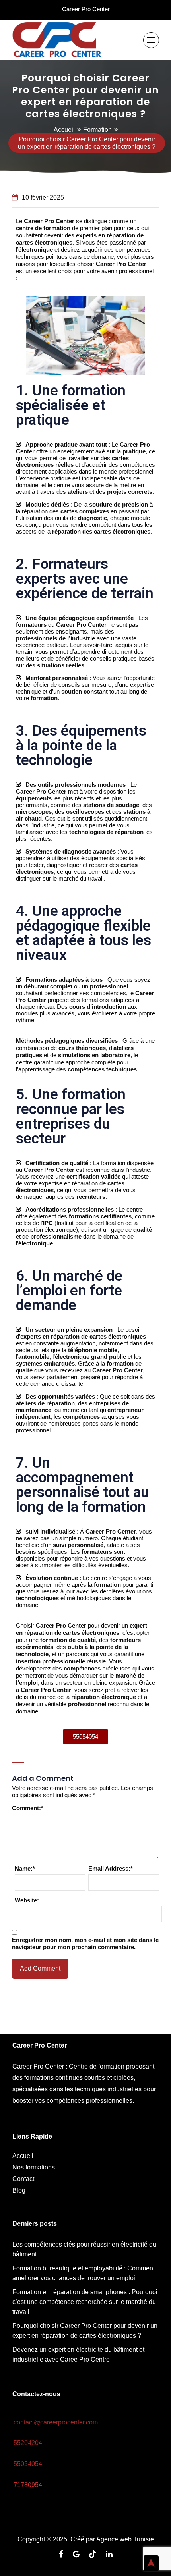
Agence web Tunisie (125, 2539)
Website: (27, 1900)
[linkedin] (109, 2555)
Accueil (64, 130)
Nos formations (34, 2167)
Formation (97, 130)
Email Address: (111, 1868)
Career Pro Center (86, 9)
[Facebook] (61, 2555)
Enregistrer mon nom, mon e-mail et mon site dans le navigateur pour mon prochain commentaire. (85, 1943)
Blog (19, 2190)
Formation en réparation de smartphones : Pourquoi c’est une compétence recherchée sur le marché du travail (85, 2302)
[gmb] (76, 2555)
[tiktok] (93, 2555)
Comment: (28, 1808)
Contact (23, 2179)
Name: (25, 1868)
